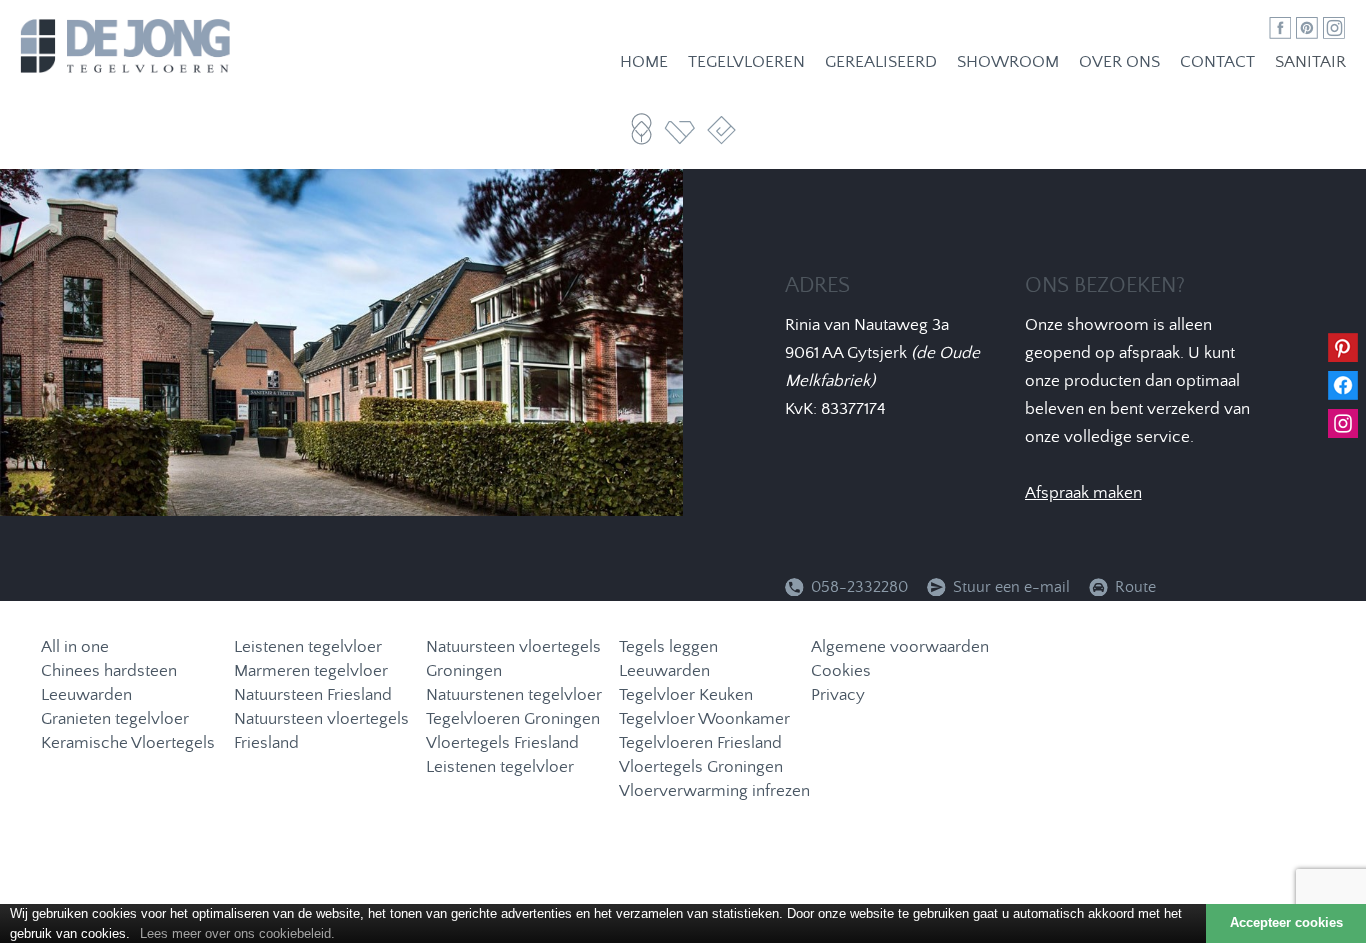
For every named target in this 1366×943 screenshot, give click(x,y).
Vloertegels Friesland (502, 743)
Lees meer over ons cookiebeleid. (237, 933)
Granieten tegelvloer (115, 719)
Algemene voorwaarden (900, 647)
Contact (1217, 62)
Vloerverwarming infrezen (714, 791)
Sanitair (1310, 62)
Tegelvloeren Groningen (513, 719)
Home (644, 62)
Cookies (841, 671)
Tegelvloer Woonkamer (704, 719)
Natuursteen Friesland (313, 695)
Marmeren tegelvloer (311, 671)
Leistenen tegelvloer (308, 647)
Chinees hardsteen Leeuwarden (109, 683)
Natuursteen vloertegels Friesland (321, 731)
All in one (75, 647)
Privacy (838, 695)
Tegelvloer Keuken (686, 695)
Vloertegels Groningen (701, 767)
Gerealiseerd (881, 62)
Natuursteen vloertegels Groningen (513, 659)
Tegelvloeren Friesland (700, 743)
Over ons (1119, 62)
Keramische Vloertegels (128, 743)
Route (1135, 587)
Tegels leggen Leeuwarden (668, 659)
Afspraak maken (1083, 493)
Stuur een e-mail (1013, 587)
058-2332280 (859, 587)
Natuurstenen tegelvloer (514, 695)
